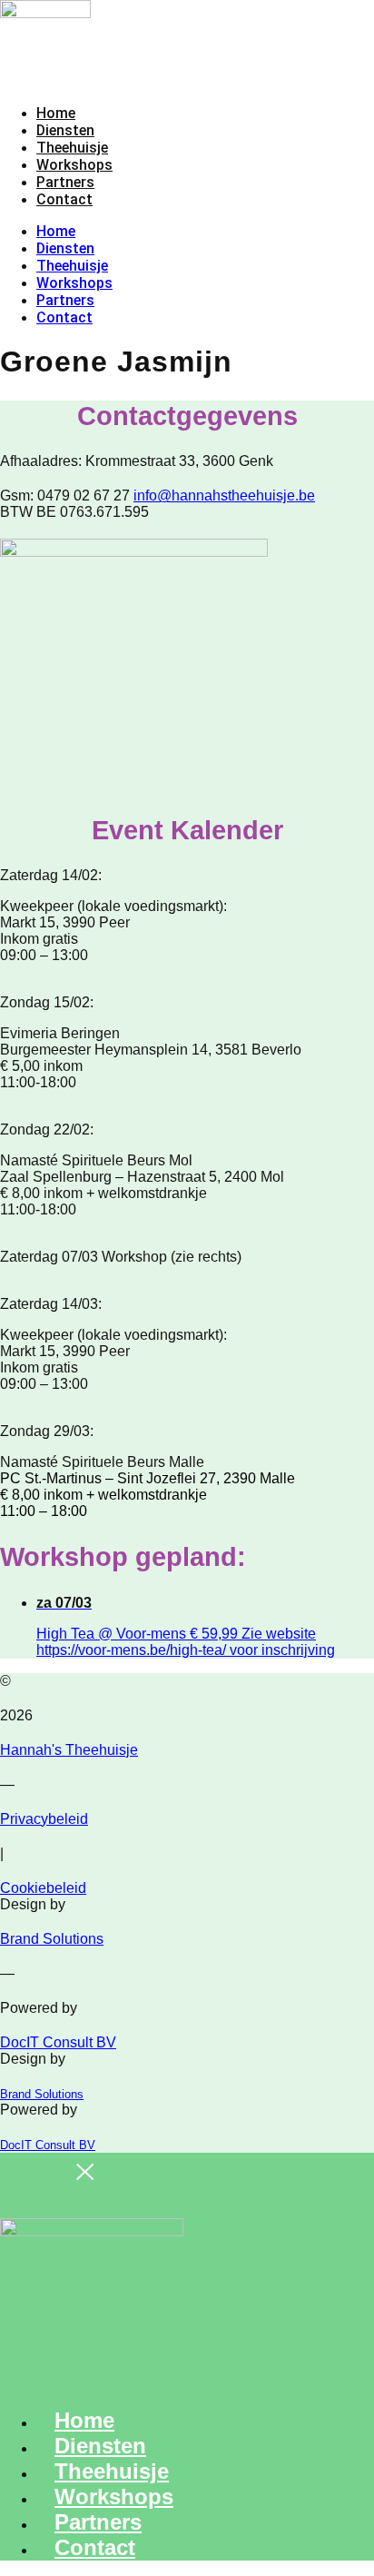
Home (56, 113)
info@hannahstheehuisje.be (224, 495)
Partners (65, 182)
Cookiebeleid (43, 1888)
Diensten (65, 130)
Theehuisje (72, 148)
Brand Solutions (52, 1939)
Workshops (74, 165)
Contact (64, 199)
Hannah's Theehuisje (69, 1750)
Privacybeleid (44, 1819)
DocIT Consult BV (58, 2042)
